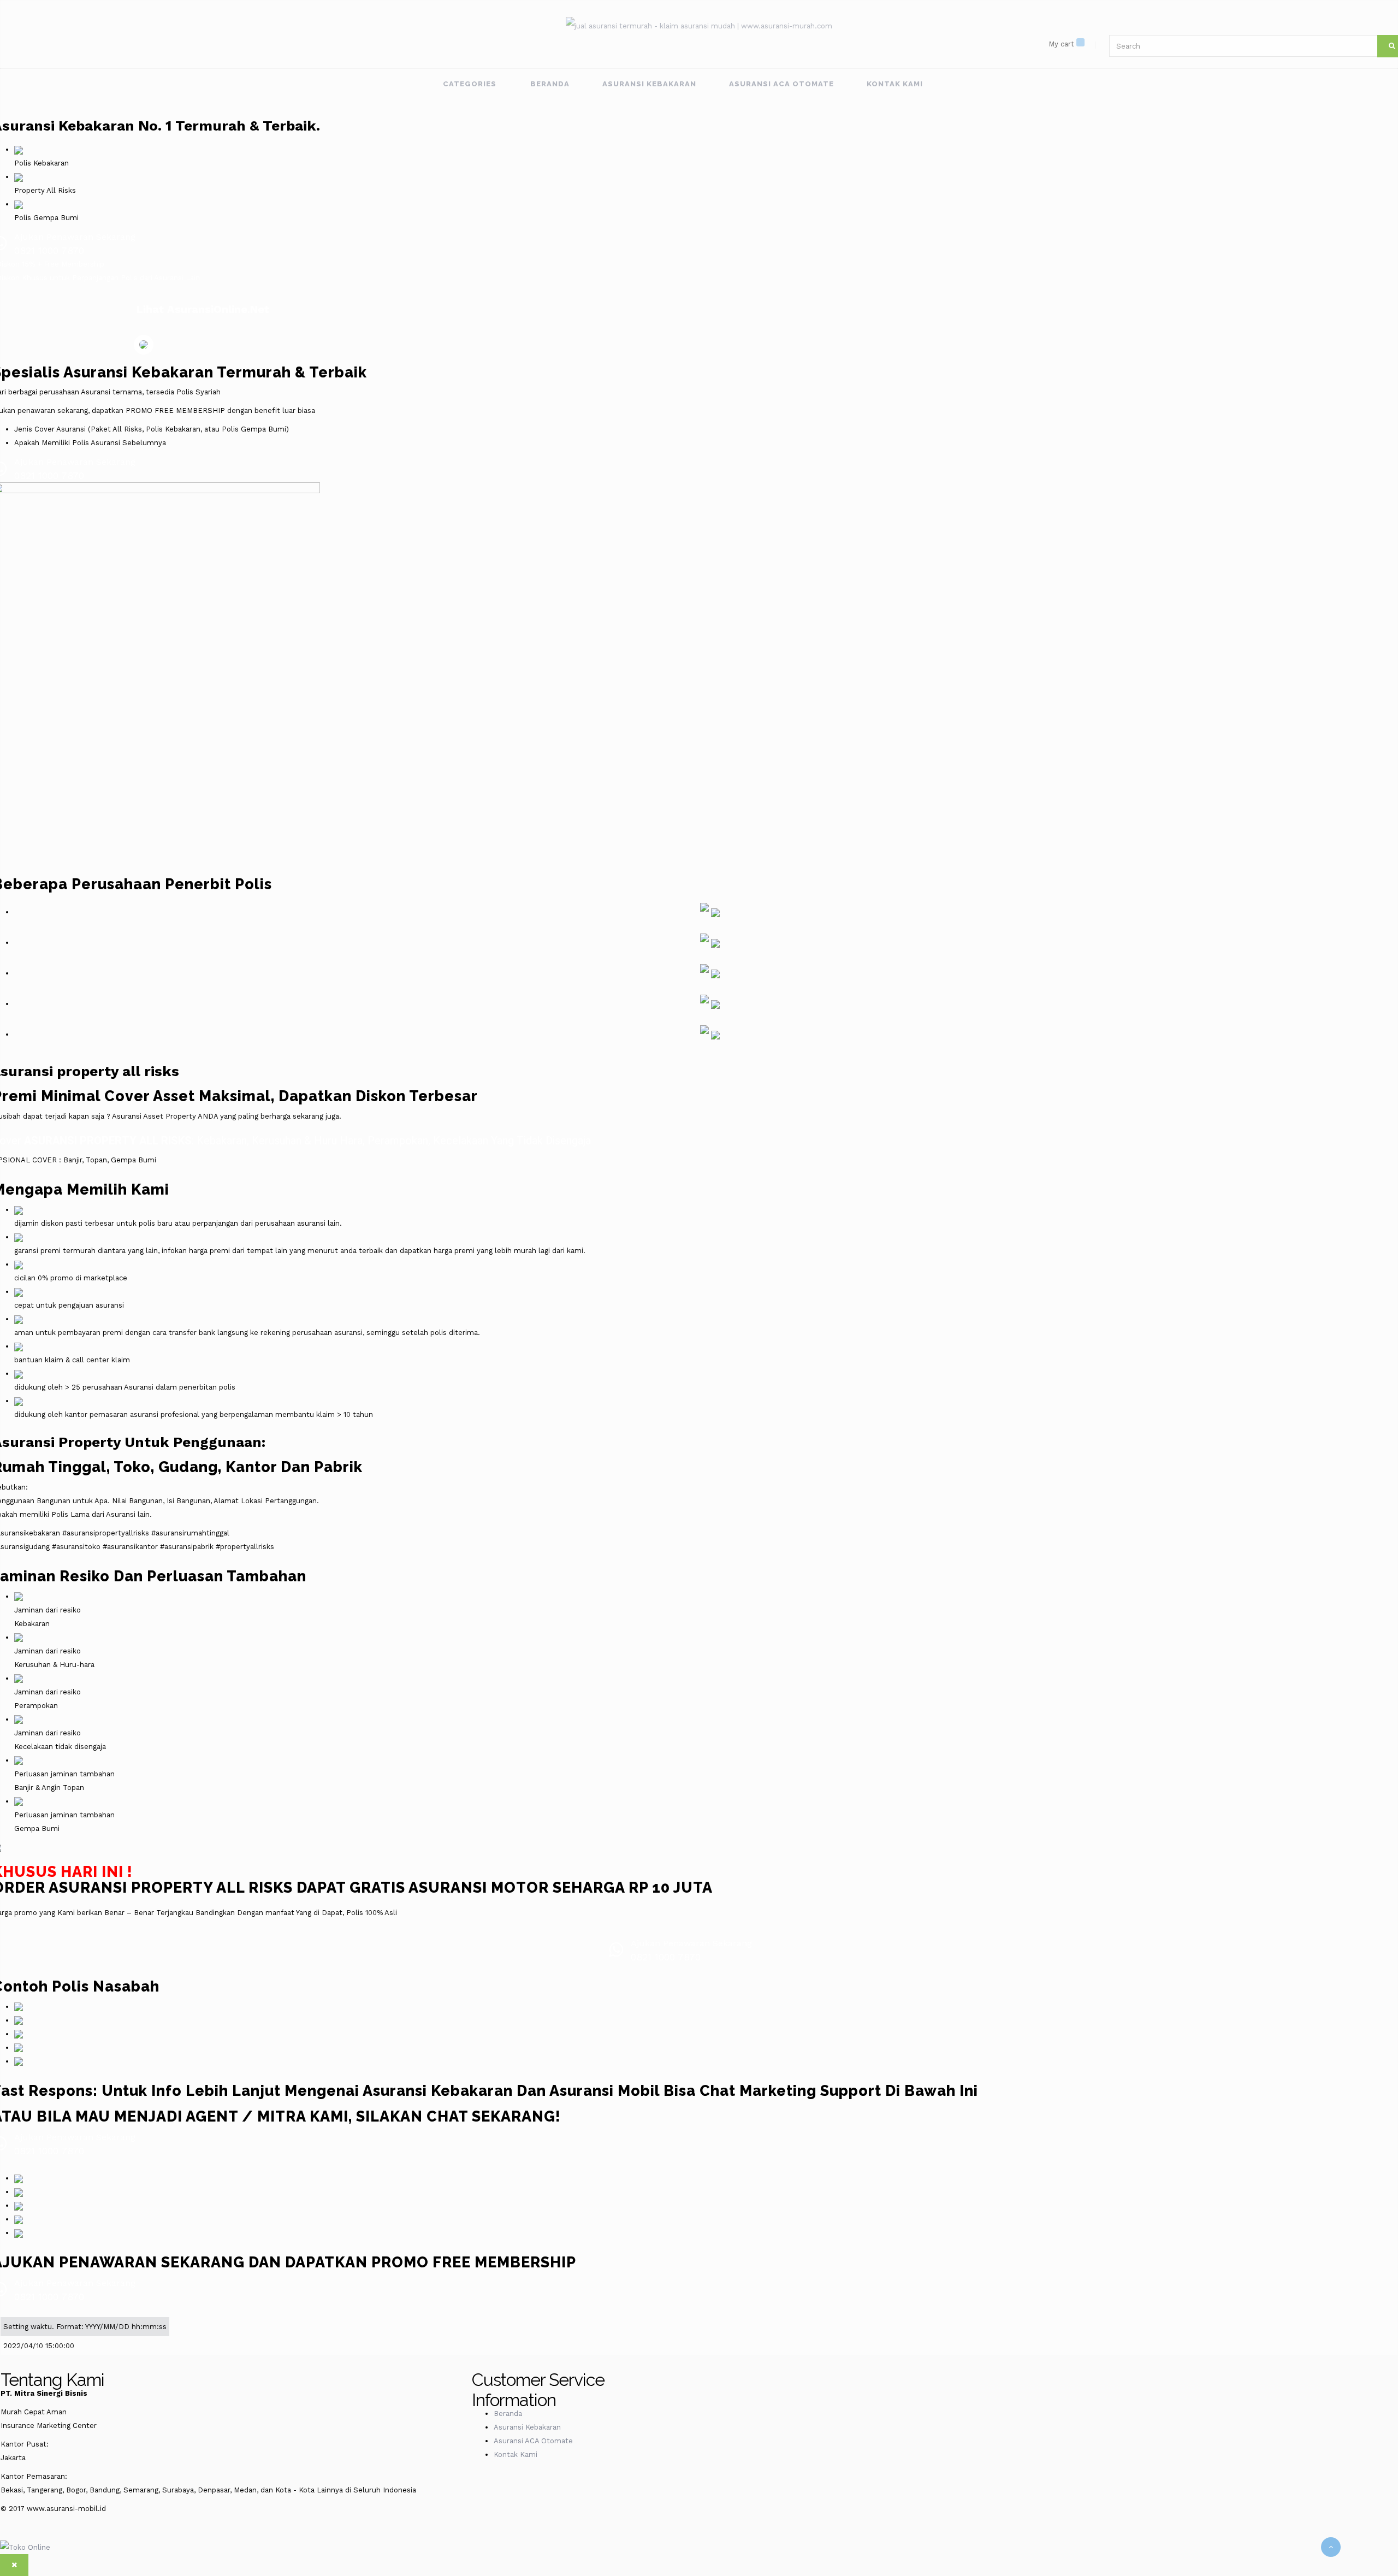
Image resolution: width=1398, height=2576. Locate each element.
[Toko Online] (25, 2547)
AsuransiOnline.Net (218, 309)
